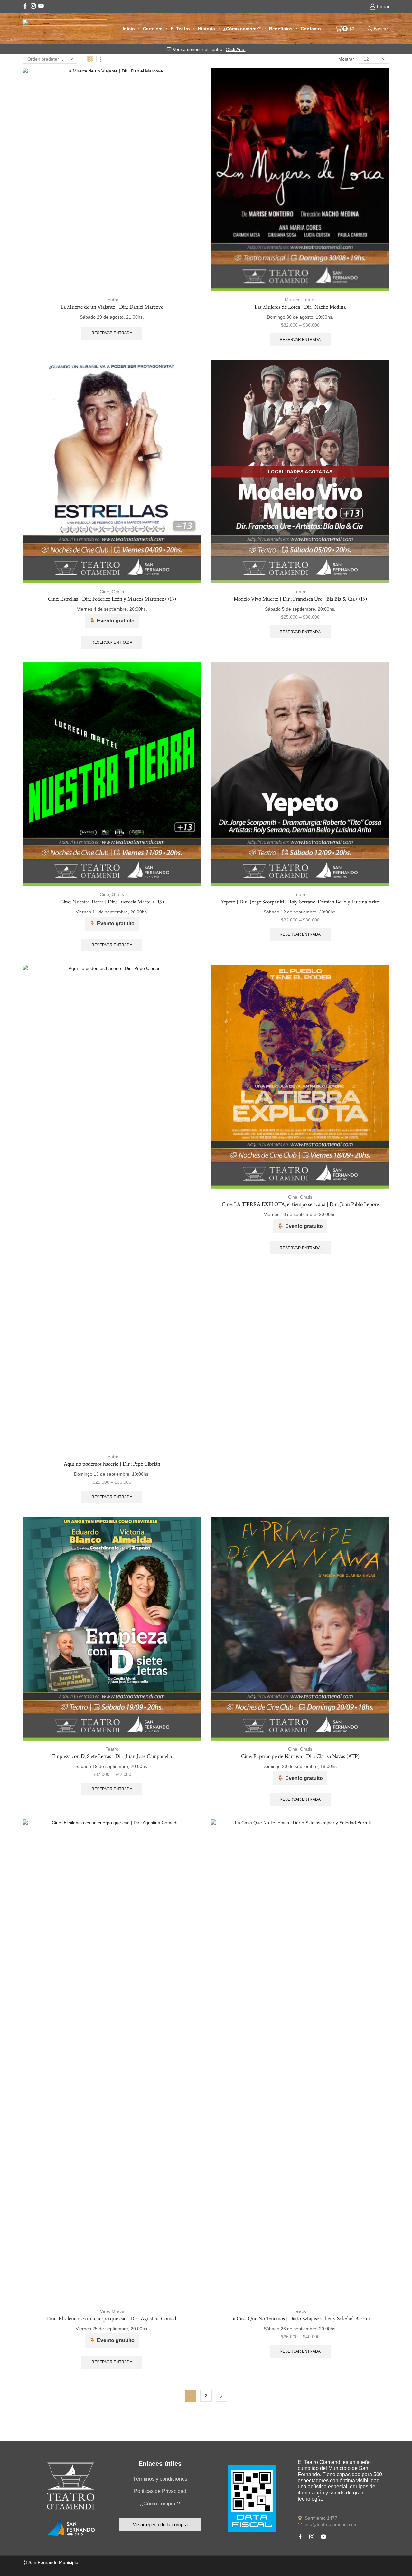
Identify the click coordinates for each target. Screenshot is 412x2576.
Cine (104, 592)
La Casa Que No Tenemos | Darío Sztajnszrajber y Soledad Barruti (300, 2318)
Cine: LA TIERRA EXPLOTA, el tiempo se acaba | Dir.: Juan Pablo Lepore (300, 1204)
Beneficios (281, 29)
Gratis (118, 592)
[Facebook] (25, 6)
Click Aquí (236, 49)
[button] (160, 2525)
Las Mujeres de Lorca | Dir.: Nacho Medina (300, 307)
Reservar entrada (112, 333)
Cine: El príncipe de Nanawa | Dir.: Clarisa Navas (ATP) (300, 1756)
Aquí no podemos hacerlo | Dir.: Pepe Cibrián (112, 1464)
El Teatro (180, 29)
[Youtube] (41, 6)
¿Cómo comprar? (242, 29)
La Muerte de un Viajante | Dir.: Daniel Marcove (112, 307)
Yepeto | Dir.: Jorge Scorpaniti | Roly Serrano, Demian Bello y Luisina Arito (300, 902)
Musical (293, 300)
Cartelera (153, 29)
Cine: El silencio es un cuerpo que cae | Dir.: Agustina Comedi (112, 2318)
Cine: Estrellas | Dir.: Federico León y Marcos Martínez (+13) (112, 599)
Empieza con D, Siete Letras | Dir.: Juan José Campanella (112, 1756)
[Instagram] (33, 6)
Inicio (129, 29)
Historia (206, 29)
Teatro (112, 300)
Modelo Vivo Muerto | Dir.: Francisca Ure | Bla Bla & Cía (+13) (300, 599)
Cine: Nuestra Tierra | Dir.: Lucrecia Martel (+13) (112, 902)
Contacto (311, 29)
